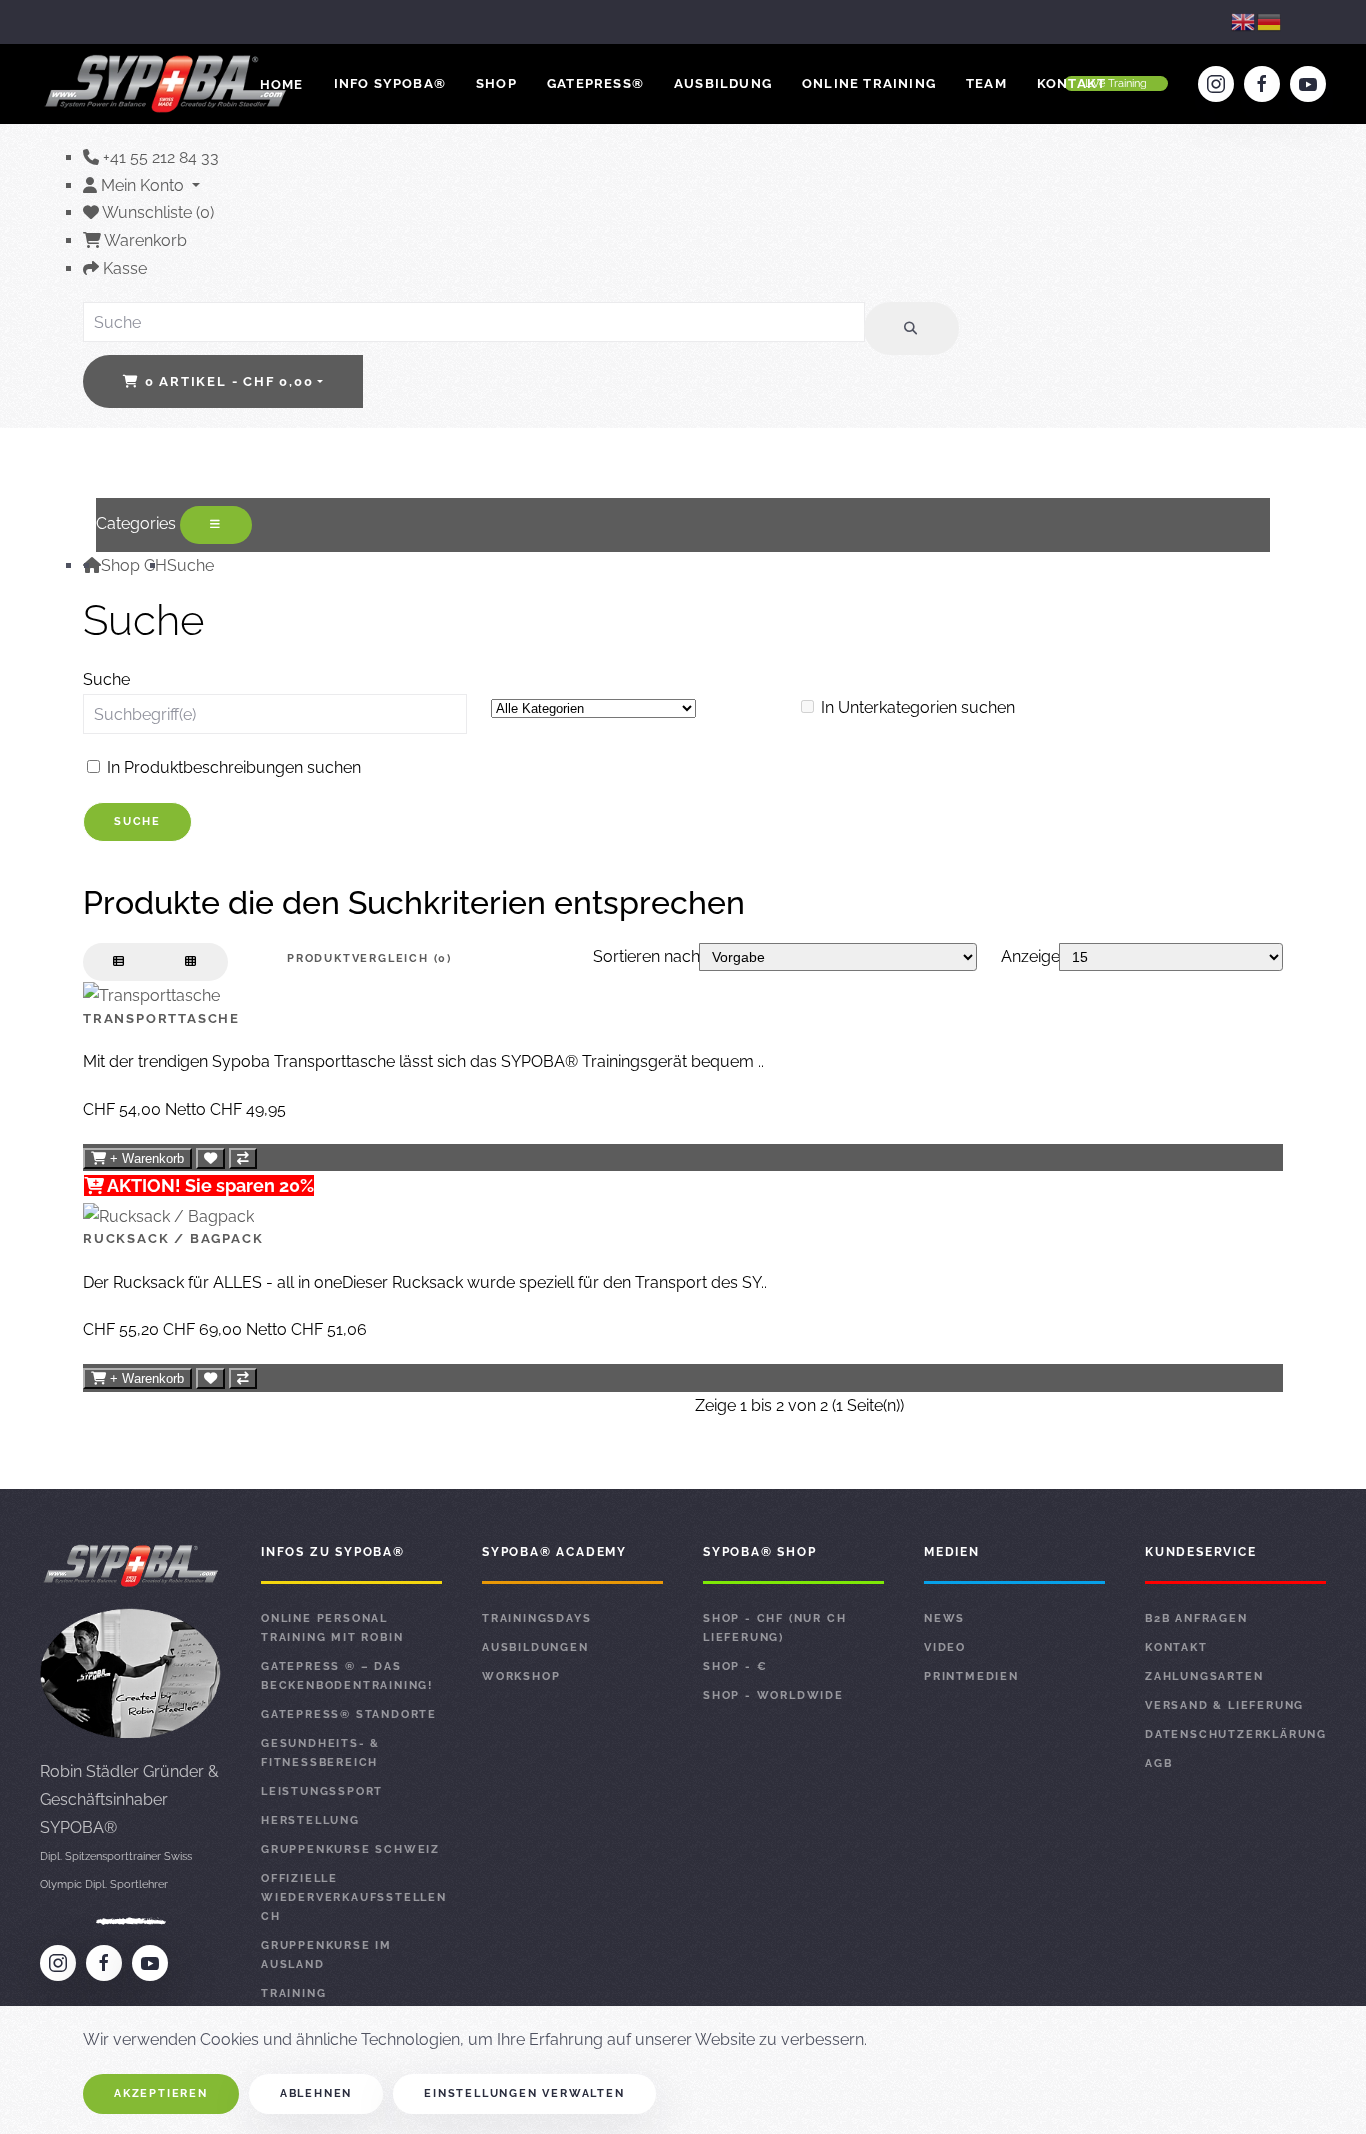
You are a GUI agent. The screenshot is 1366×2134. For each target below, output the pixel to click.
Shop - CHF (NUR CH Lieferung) (774, 1628)
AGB (1158, 1763)
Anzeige (1030, 956)
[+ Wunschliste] (210, 1158)
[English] (1244, 21)
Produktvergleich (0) (369, 958)
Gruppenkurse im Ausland (326, 1955)
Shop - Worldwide (773, 1695)
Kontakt (1071, 83)
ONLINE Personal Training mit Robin (332, 1628)
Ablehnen (316, 2093)
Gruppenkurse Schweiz (350, 1849)
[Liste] (119, 962)
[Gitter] (191, 962)
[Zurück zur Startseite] (168, 84)
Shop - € (735, 1666)
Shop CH (134, 565)
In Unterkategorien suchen (916, 707)
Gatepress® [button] (595, 83)
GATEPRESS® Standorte (349, 1714)
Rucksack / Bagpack (173, 1238)
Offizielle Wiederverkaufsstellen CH (351, 1897)
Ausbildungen (535, 1647)
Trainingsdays (536, 1618)
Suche (190, 565)
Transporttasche (161, 1018)
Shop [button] (496, 83)
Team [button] (986, 83)
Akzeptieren (161, 2093)
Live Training (1116, 83)
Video (945, 1647)
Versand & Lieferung (1224, 1705)
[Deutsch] (1270, 21)
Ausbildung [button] (723, 83)
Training (293, 1993)
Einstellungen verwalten (524, 2093)
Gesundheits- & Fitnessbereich (320, 1753)
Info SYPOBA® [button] (390, 83)
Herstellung (310, 1820)
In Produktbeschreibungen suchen (232, 767)
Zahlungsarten (1204, 1676)
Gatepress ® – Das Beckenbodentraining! (347, 1676)
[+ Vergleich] (243, 1158)
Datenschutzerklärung (1235, 1734)
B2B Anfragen (1196, 1618)
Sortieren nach (646, 956)
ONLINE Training (869, 83)
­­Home (282, 84)
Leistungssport (322, 1791)
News (944, 1618)
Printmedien (971, 1676)
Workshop (521, 1676)
